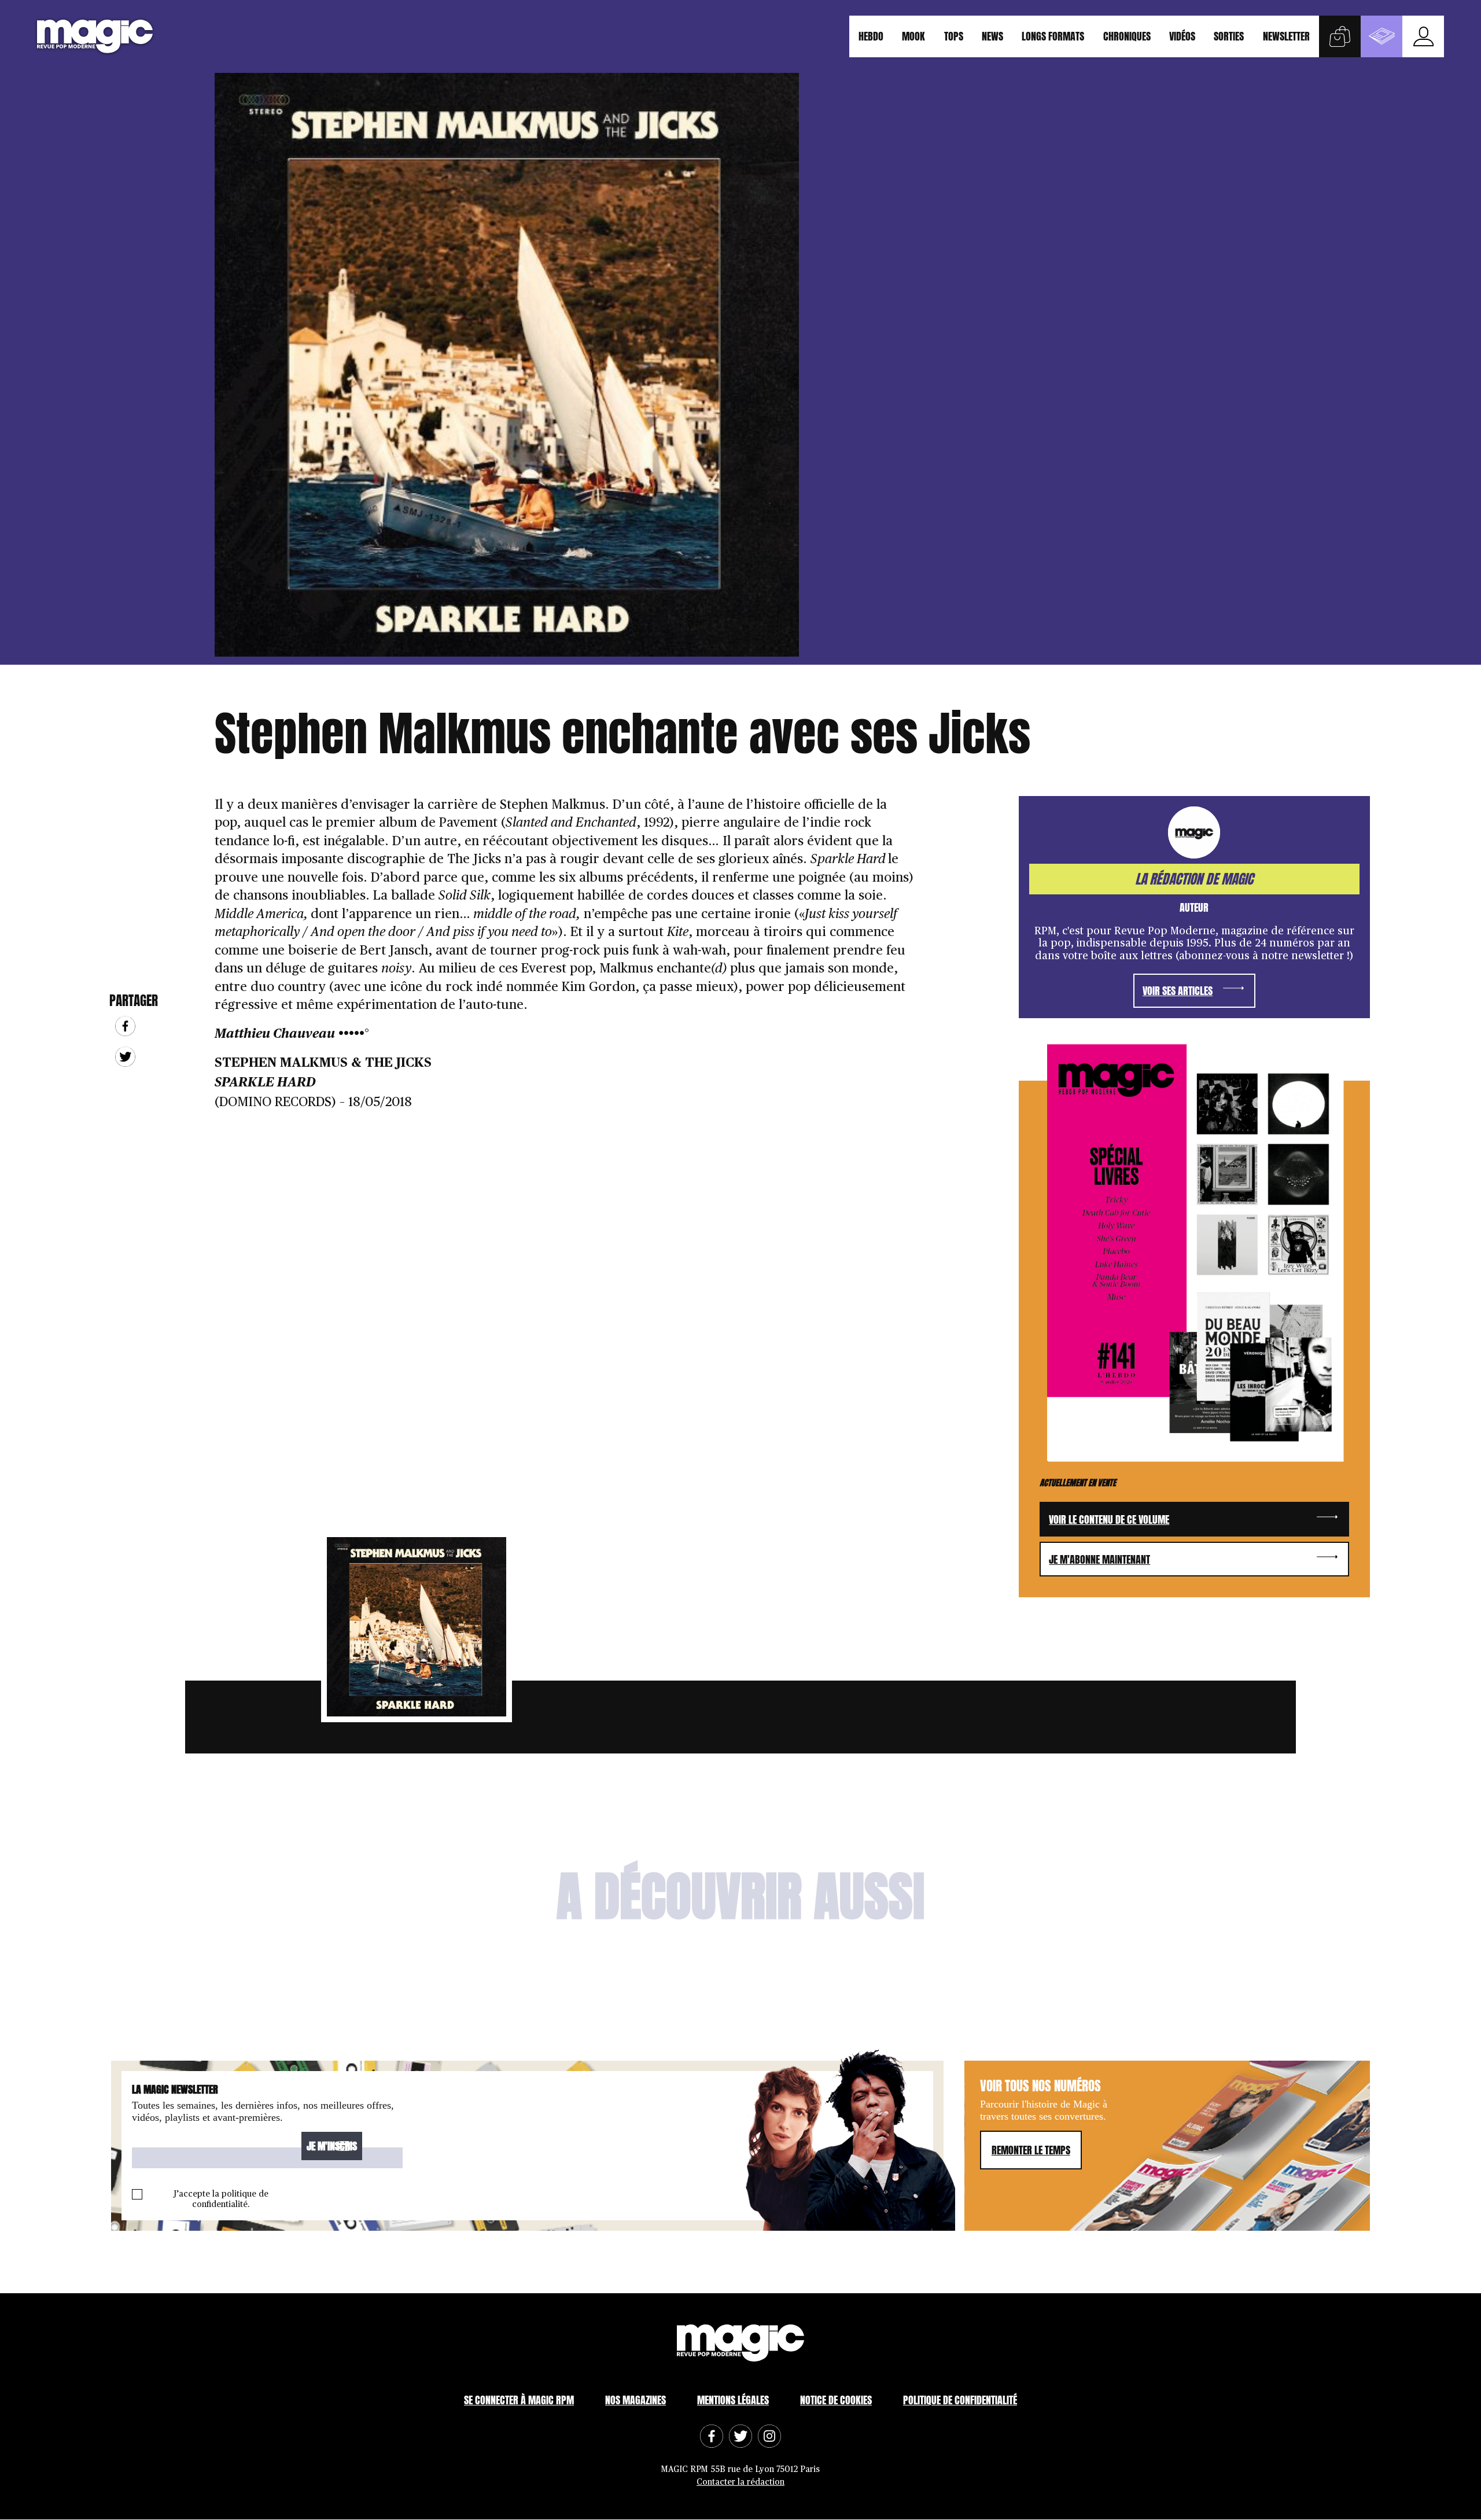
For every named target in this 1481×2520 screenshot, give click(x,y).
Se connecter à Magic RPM (519, 2401)
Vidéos (1182, 36)
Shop (1340, 36)
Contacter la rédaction (740, 2482)
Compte (1423, 36)
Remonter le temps (1031, 2150)
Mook (913, 36)
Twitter (125, 1057)
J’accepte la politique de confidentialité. (221, 2199)
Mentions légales (733, 2401)
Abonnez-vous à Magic (1381, 36)
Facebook (125, 1026)
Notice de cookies (836, 2401)
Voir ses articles (1178, 991)
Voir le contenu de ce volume (1109, 1519)
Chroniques (1127, 36)
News (992, 36)
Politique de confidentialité (960, 2401)
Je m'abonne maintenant (1099, 1559)
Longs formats (1053, 36)
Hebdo (871, 36)
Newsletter (1286, 36)
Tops (954, 36)
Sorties (1229, 36)
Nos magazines (635, 2401)
